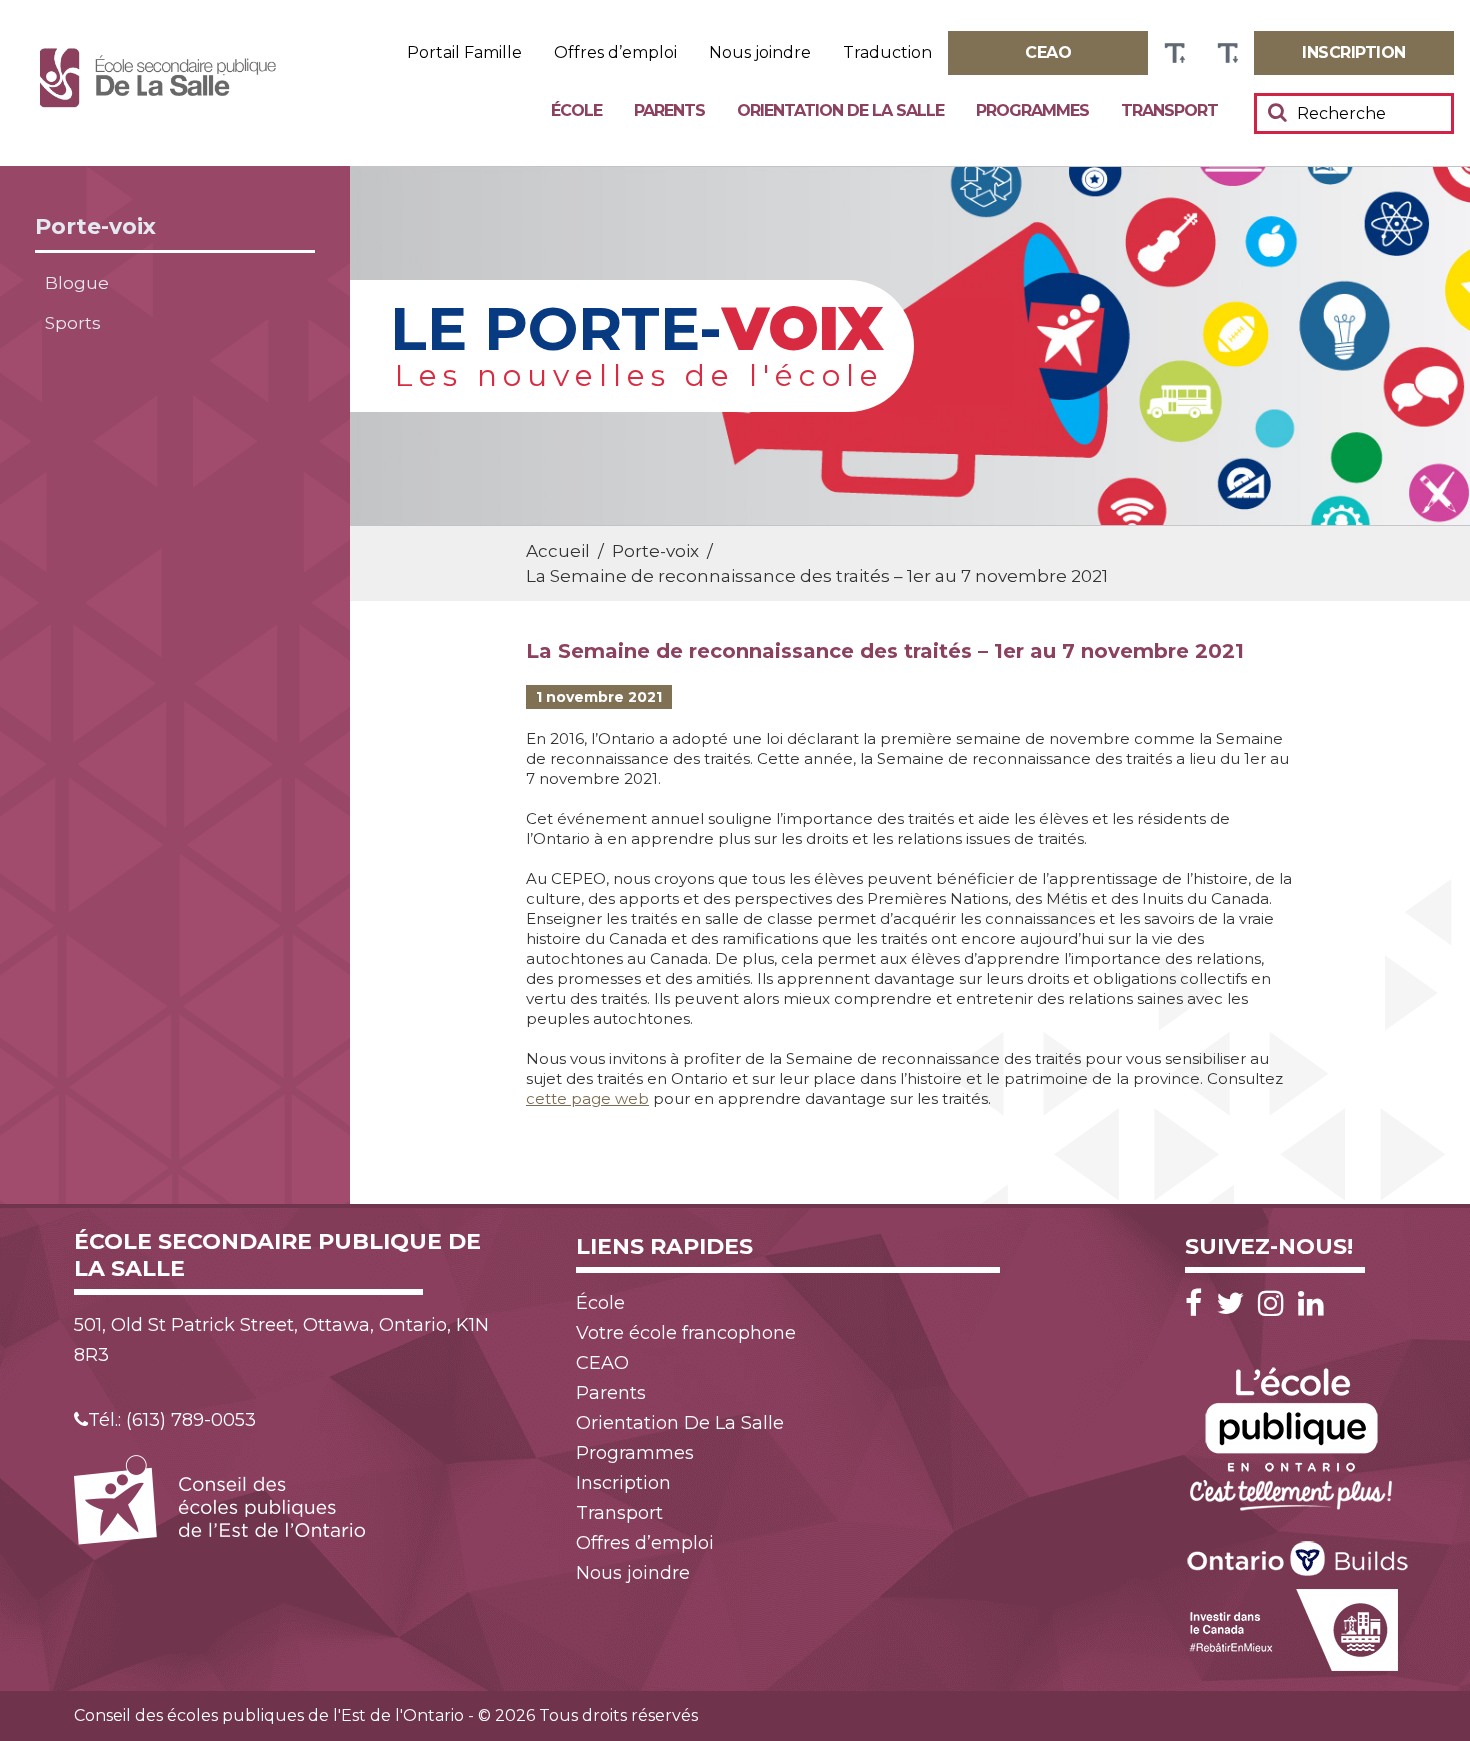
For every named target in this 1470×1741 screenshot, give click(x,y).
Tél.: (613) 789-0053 (172, 1420)
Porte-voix (95, 226)
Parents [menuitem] (669, 110)
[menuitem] (1048, 53)
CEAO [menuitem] (602, 1363)
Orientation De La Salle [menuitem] (840, 110)
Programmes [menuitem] (1032, 110)
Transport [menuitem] (1169, 110)
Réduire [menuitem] (1227, 53)
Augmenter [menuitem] (1174, 53)
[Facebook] (1198, 1303)
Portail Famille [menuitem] (464, 53)
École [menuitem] (576, 110)
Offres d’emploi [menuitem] (615, 53)
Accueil (558, 551)
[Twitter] (1235, 1303)
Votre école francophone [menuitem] (686, 1333)
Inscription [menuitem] (623, 1483)
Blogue (77, 283)
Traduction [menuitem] (887, 53)
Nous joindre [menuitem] (760, 53)
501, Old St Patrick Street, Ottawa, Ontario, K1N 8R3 (281, 1340)
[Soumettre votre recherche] (1277, 112)
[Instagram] (1276, 1303)
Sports (73, 323)
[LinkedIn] (1311, 1303)
